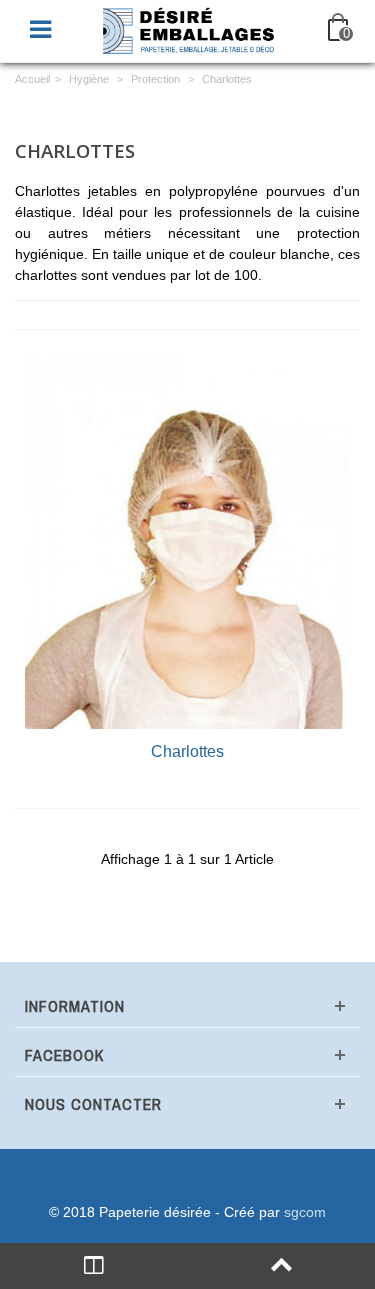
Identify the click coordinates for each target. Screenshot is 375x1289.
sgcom (305, 1212)
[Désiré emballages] (190, 29)
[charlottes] (187, 543)
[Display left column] (94, 1266)
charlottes (187, 751)
